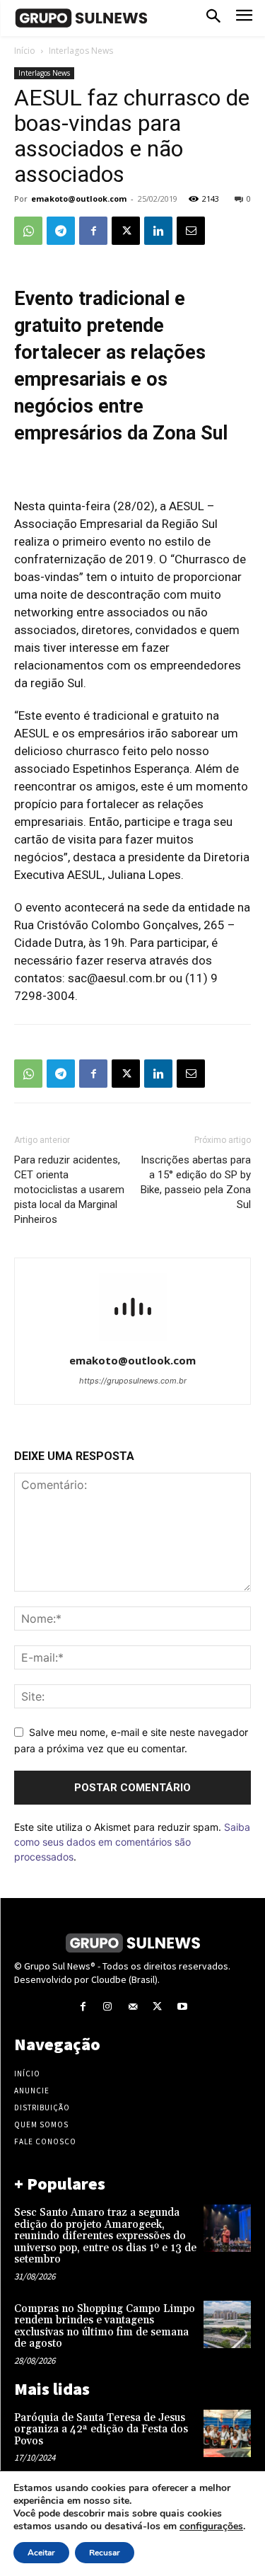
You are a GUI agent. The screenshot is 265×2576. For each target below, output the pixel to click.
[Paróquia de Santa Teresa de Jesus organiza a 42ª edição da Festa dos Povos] (227, 2433)
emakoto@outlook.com (79, 199)
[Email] (191, 231)
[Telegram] (61, 231)
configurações (211, 2526)
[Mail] (132, 2007)
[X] (126, 231)
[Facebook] (93, 231)
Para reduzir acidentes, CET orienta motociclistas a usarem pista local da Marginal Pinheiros (69, 1190)
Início (25, 51)
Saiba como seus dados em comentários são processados (132, 1842)
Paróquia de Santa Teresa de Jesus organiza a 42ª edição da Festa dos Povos (101, 2430)
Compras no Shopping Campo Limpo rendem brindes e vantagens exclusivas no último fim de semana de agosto (105, 2327)
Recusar (105, 2553)
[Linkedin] (158, 231)
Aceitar (41, 2553)
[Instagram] (108, 2007)
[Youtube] (182, 2007)
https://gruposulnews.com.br (133, 1381)
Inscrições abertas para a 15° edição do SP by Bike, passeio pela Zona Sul (196, 1182)
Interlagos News (81, 51)
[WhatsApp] (28, 231)
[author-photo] (133, 1341)
